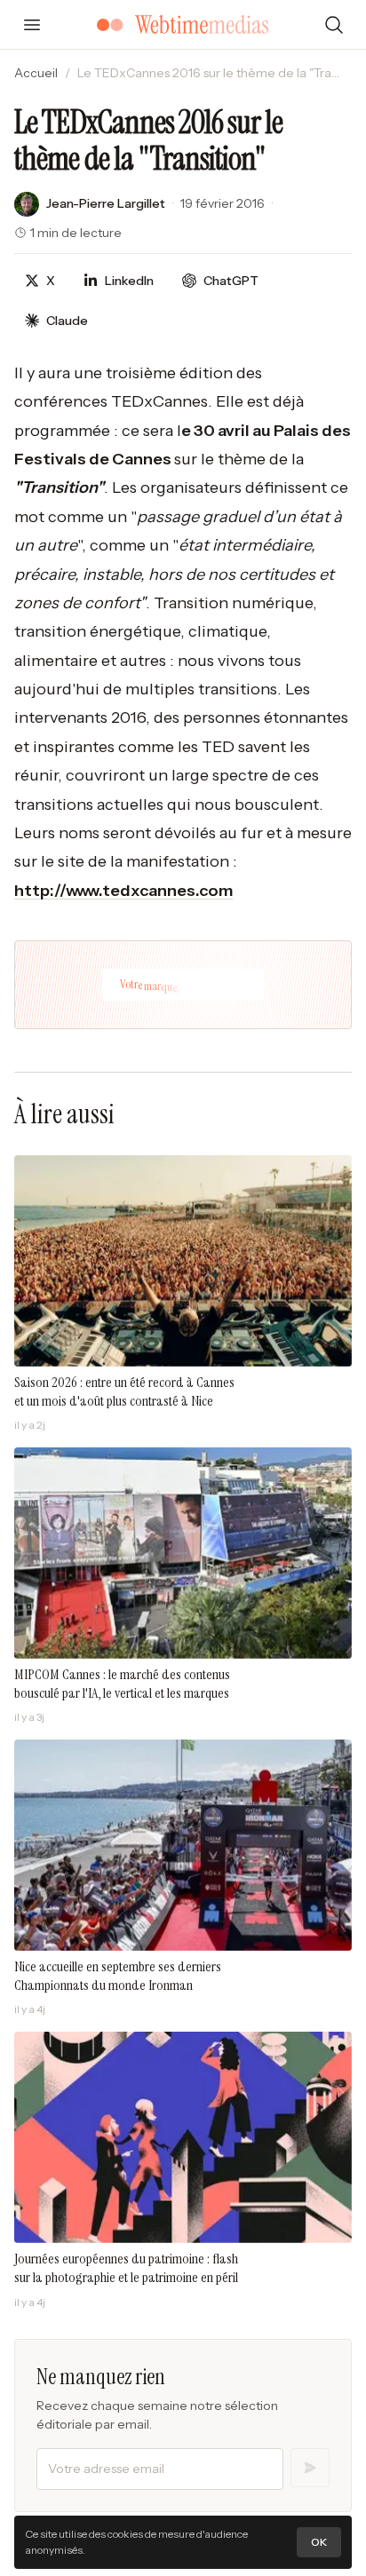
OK (319, 2542)
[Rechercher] (334, 25)
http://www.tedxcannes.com (123, 891)
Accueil (36, 73)
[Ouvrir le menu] (32, 25)
